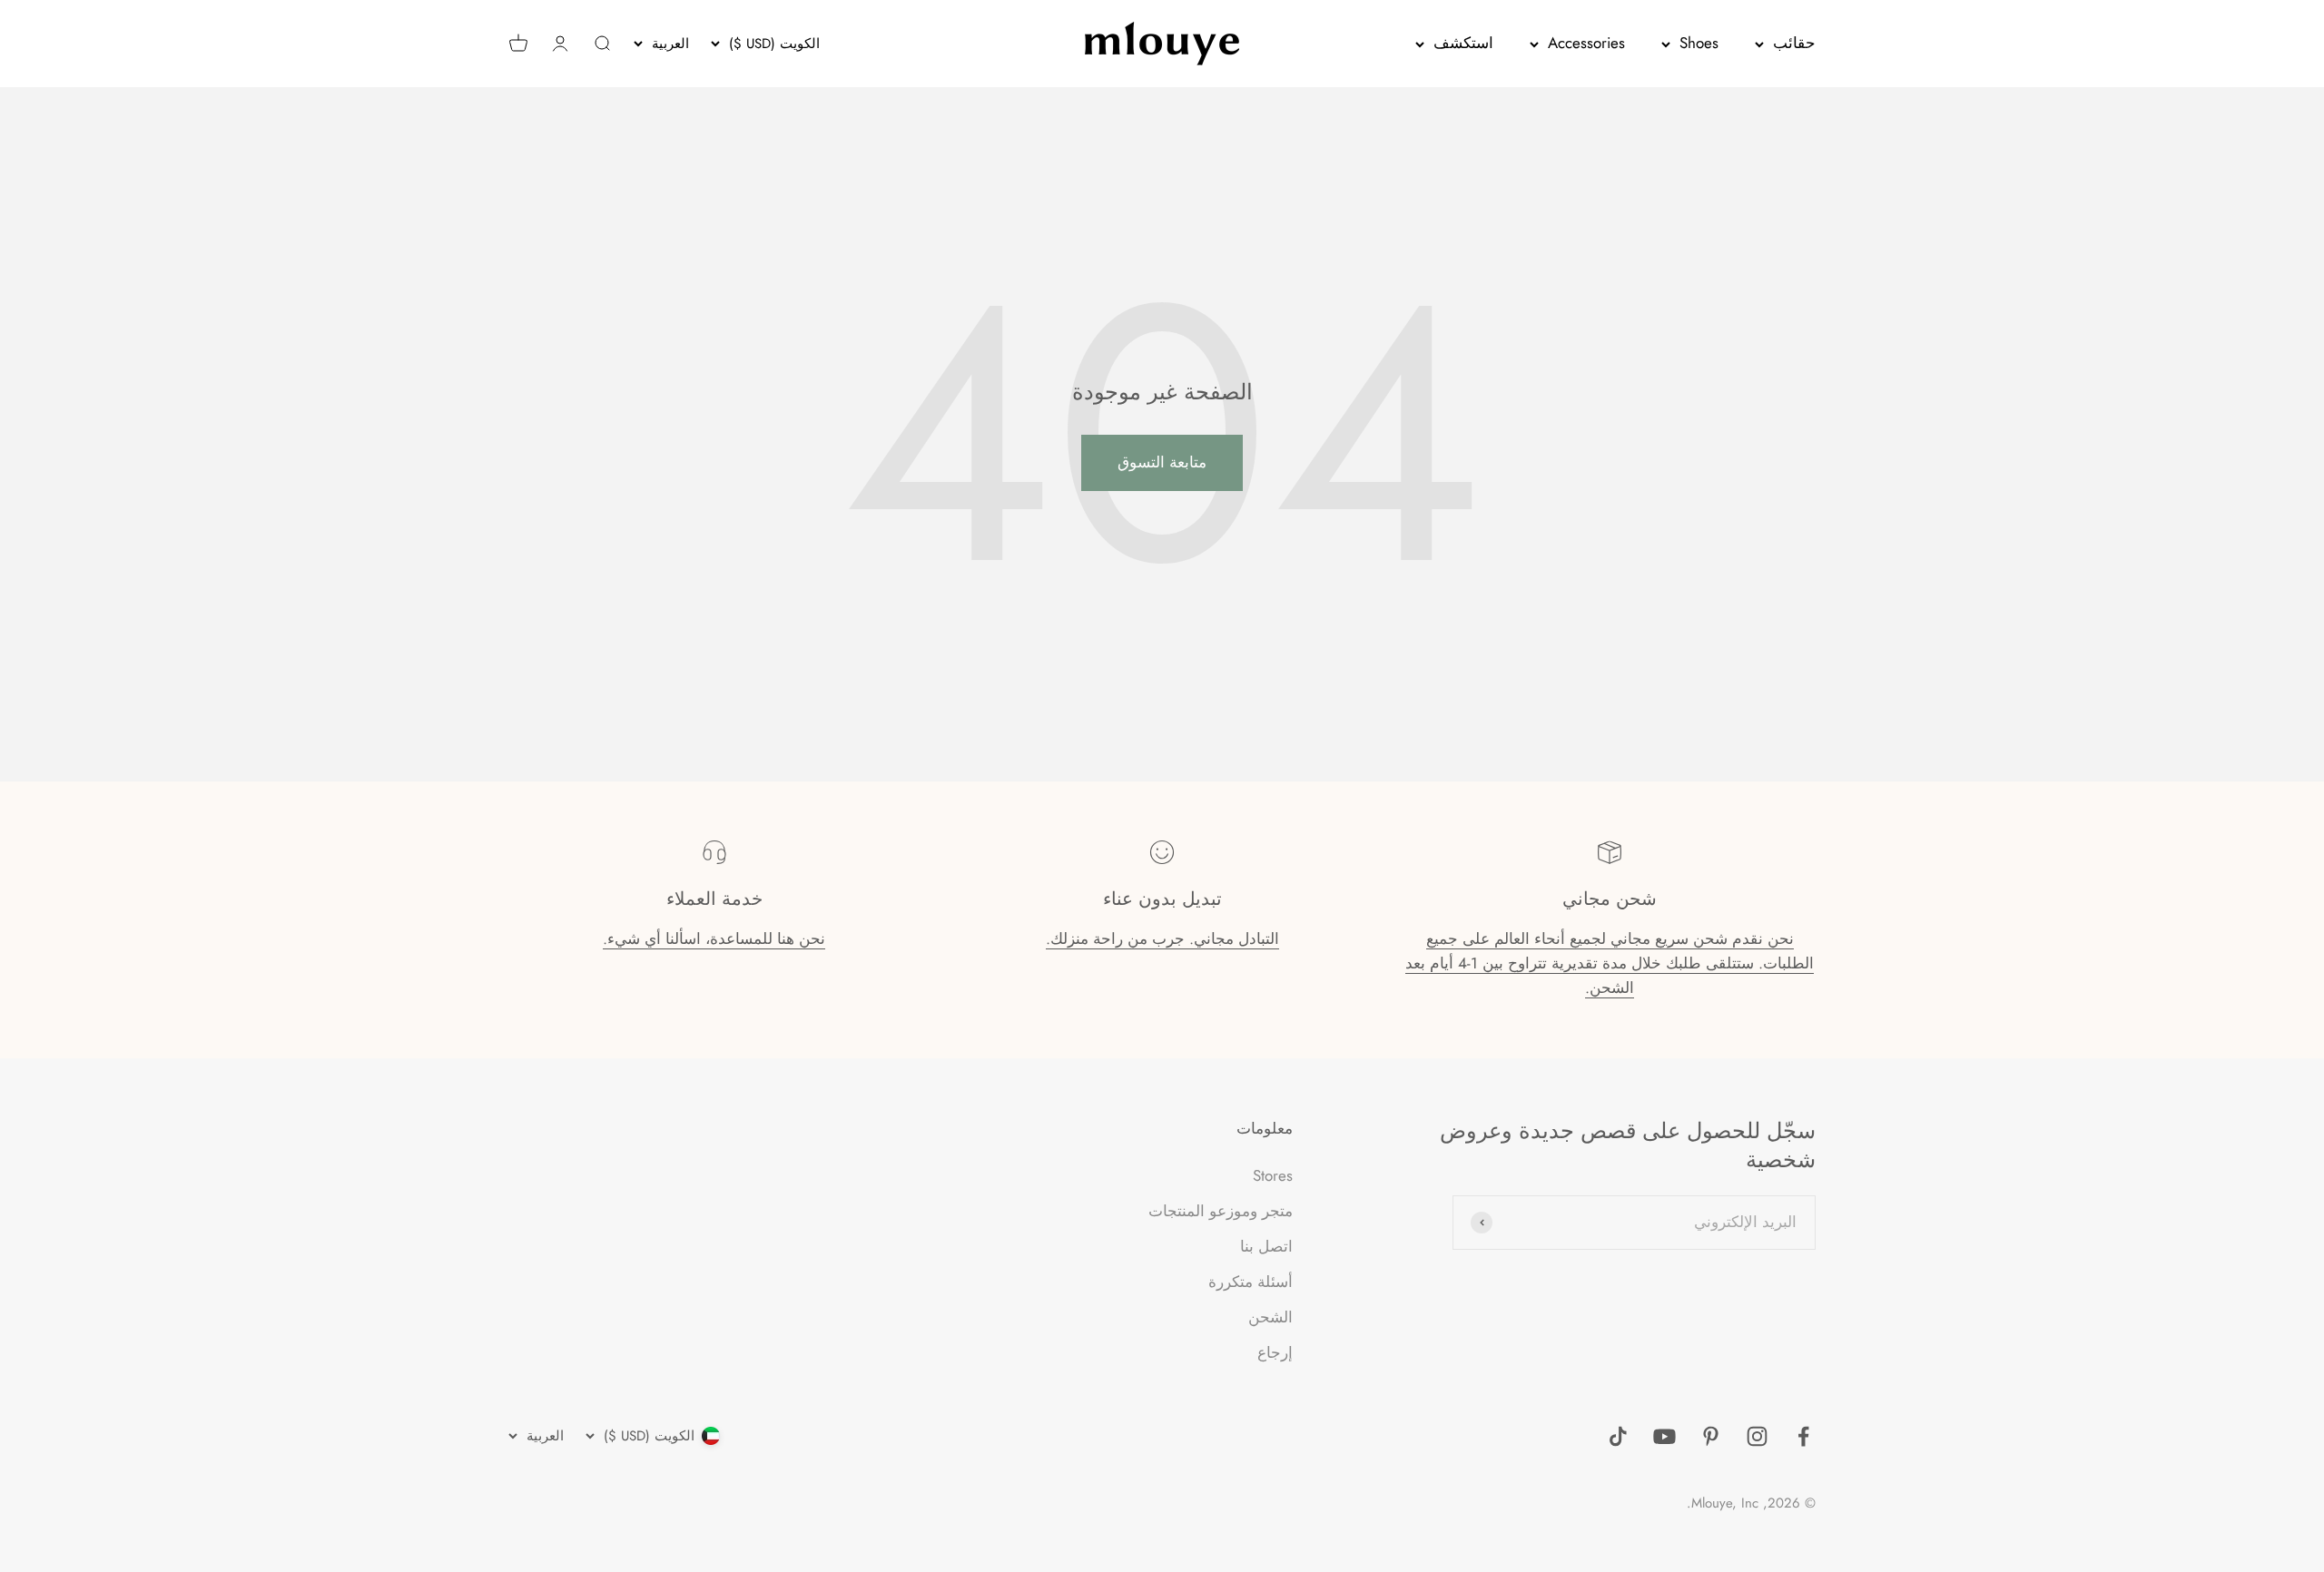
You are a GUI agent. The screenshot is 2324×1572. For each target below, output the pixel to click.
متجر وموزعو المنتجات (1221, 1211)
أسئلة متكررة (1251, 1282)
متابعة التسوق (1162, 462)
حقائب (1794, 43)
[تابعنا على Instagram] (1757, 1436)
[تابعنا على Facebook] (1803, 1436)
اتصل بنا (1266, 1246)
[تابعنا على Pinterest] (1711, 1436)
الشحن (1270, 1317)
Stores (1273, 1175)
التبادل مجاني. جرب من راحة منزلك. (1162, 938)
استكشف (1463, 43)
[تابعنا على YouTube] (1664, 1436)
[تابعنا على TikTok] (1618, 1436)
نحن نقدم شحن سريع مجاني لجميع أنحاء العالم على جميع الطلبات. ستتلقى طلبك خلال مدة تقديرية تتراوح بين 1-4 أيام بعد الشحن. (1610, 963)
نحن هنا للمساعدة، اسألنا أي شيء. (714, 938)
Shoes (1699, 43)
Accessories (1586, 43)
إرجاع (1275, 1352)
